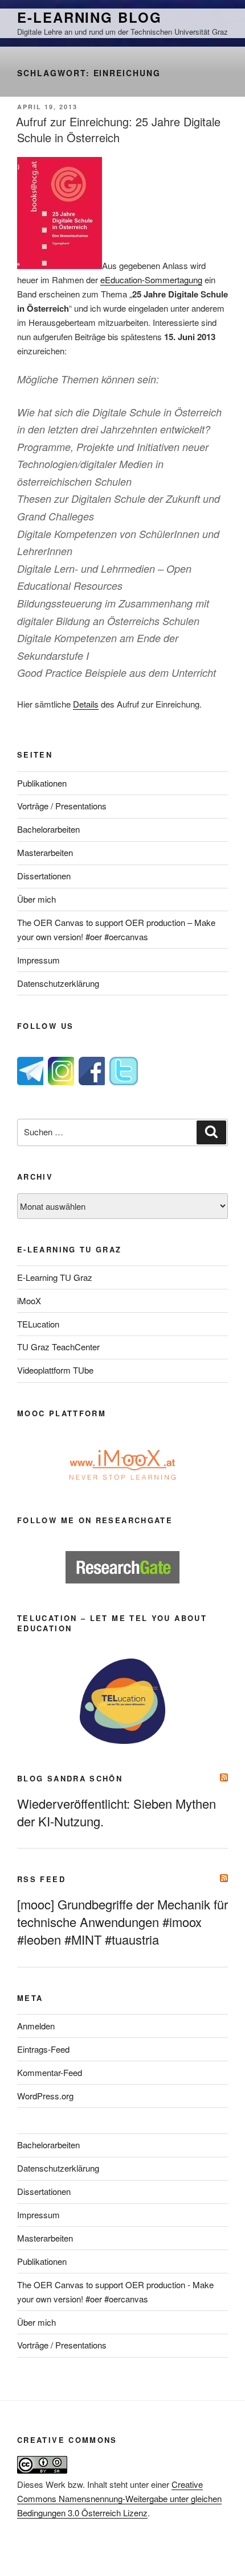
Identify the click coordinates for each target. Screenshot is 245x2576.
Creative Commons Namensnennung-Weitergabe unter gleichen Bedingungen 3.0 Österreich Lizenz (119, 2498)
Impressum (38, 960)
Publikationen (42, 783)
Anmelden (36, 2026)
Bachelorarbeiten (48, 829)
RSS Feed (41, 1879)
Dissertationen (44, 876)
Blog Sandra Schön (70, 1778)
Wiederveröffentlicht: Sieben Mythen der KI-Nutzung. (117, 1812)
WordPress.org (45, 2096)
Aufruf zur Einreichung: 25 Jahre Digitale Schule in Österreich (118, 129)
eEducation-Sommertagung (151, 280)
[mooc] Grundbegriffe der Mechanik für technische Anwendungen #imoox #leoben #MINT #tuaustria (122, 1922)
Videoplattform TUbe (55, 1370)
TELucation (38, 1324)
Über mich (36, 899)
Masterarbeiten (45, 852)
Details (86, 704)
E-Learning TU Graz (55, 1277)
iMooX (29, 1301)
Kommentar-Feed (50, 2072)
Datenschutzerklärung (58, 983)
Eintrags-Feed (43, 2049)
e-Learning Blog (89, 17)
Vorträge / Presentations (62, 806)
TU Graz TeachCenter (58, 1347)
